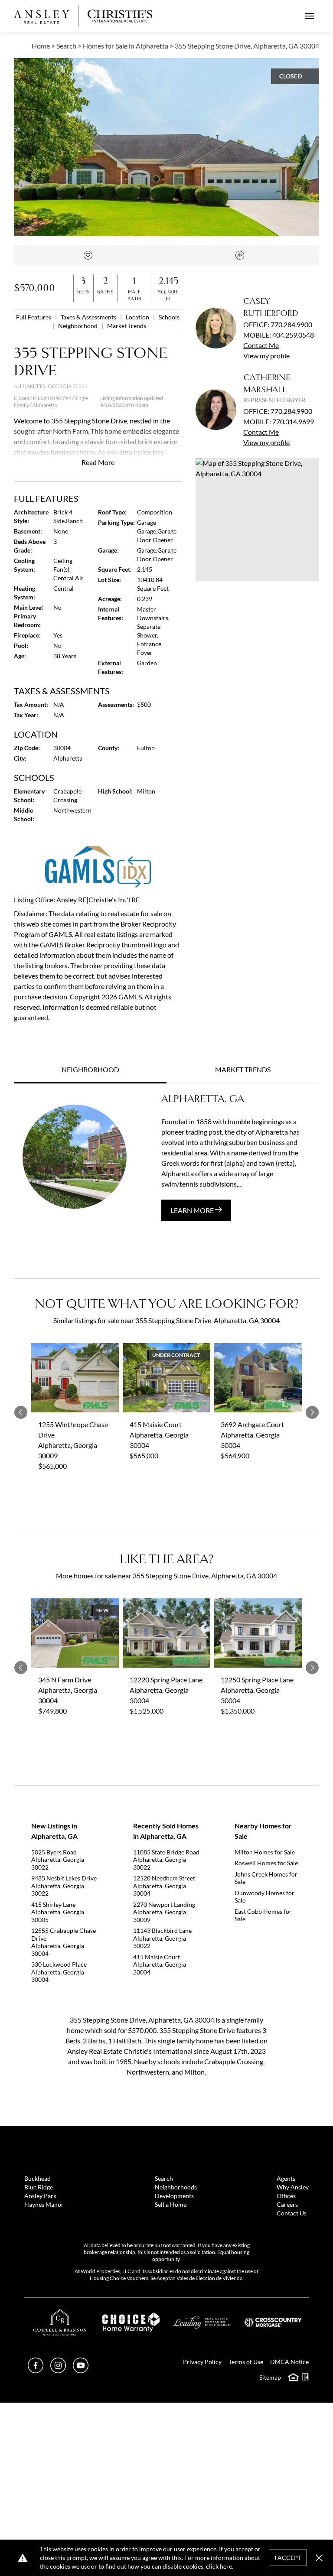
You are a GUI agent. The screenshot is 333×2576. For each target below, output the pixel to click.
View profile (266, 356)
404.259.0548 (293, 335)
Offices (286, 2196)
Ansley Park (40, 2196)
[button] (257, 520)
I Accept (288, 2558)
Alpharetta (45, 405)
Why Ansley (293, 2187)
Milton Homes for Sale (265, 1852)
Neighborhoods (176, 2187)
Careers (287, 2204)
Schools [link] (169, 317)
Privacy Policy (202, 2362)
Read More (98, 462)
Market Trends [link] (127, 326)
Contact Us (292, 2213)
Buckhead (38, 2178)
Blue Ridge (39, 2187)
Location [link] (138, 317)
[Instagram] (58, 2370)
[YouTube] (81, 2370)
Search (164, 2178)
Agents (286, 2178)
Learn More (193, 1210)
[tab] (90, 1070)
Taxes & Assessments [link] (89, 317)
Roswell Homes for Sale (266, 1863)
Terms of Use (246, 2362)
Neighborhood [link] (78, 326)
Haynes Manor (44, 2204)
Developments (174, 2196)
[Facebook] (36, 2370)
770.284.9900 (291, 324)
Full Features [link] (34, 317)
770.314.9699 (293, 421)
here (226, 2566)
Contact (261, 345)
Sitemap (270, 2377)
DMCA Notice (289, 2362)
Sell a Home (171, 2204)
